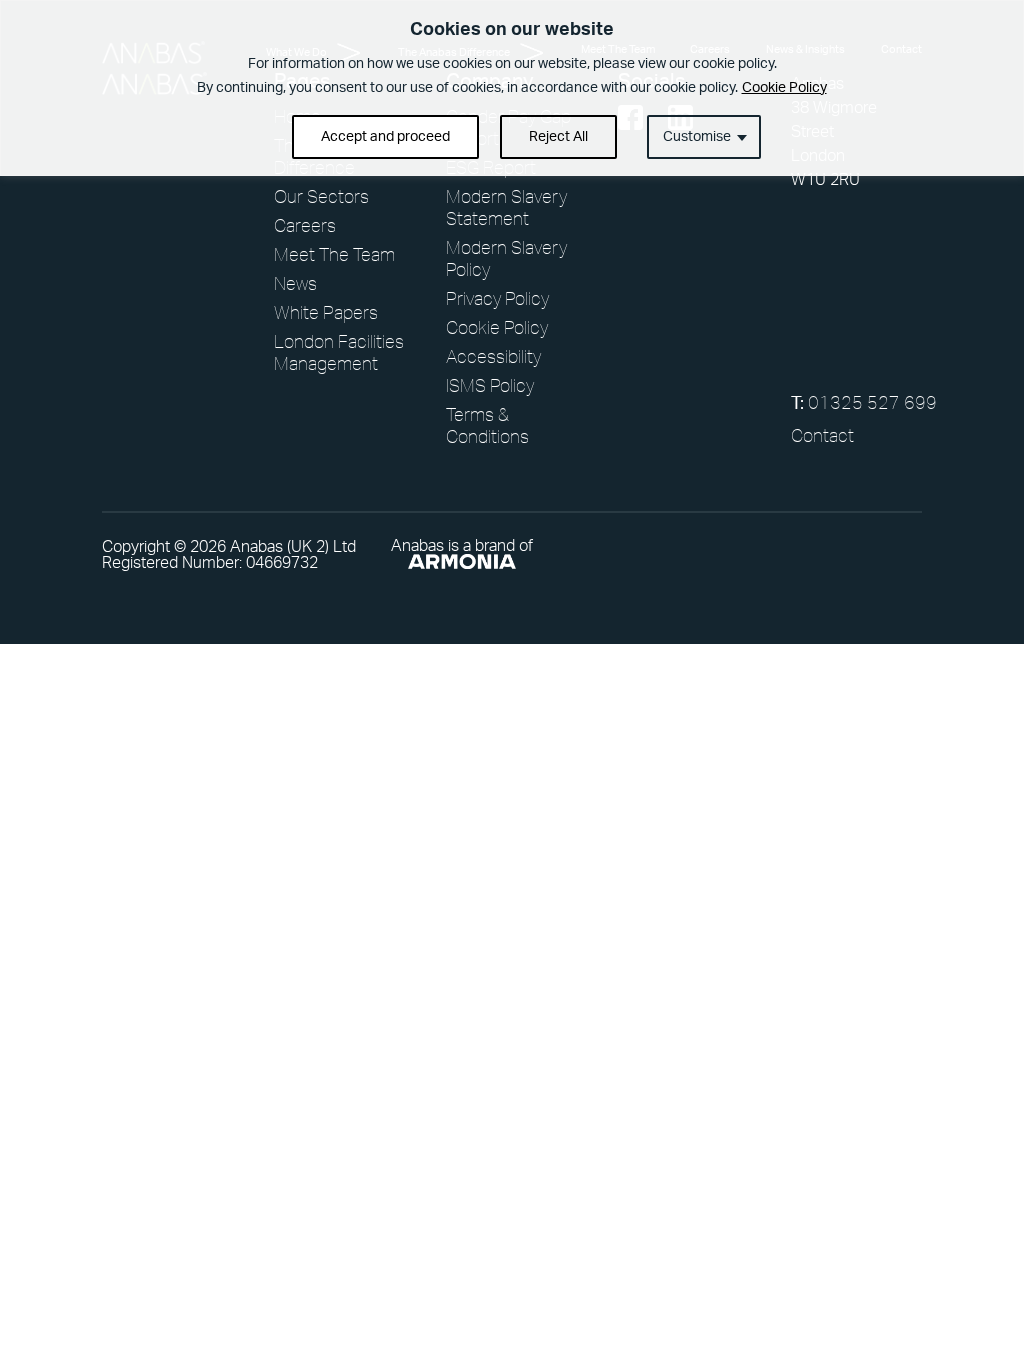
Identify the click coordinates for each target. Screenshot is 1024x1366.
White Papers (326, 312)
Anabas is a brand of (462, 546)
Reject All (558, 137)
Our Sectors (321, 196)
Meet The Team (334, 254)
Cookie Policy (784, 88)
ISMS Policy (490, 385)
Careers (305, 225)
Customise (697, 137)
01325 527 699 (856, 402)
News (295, 283)
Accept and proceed (385, 137)
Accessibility (493, 356)
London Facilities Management (339, 352)
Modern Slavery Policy (506, 258)
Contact (822, 435)
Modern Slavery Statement (506, 207)
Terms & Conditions (487, 425)
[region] (512, 88)
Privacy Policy (497, 298)
